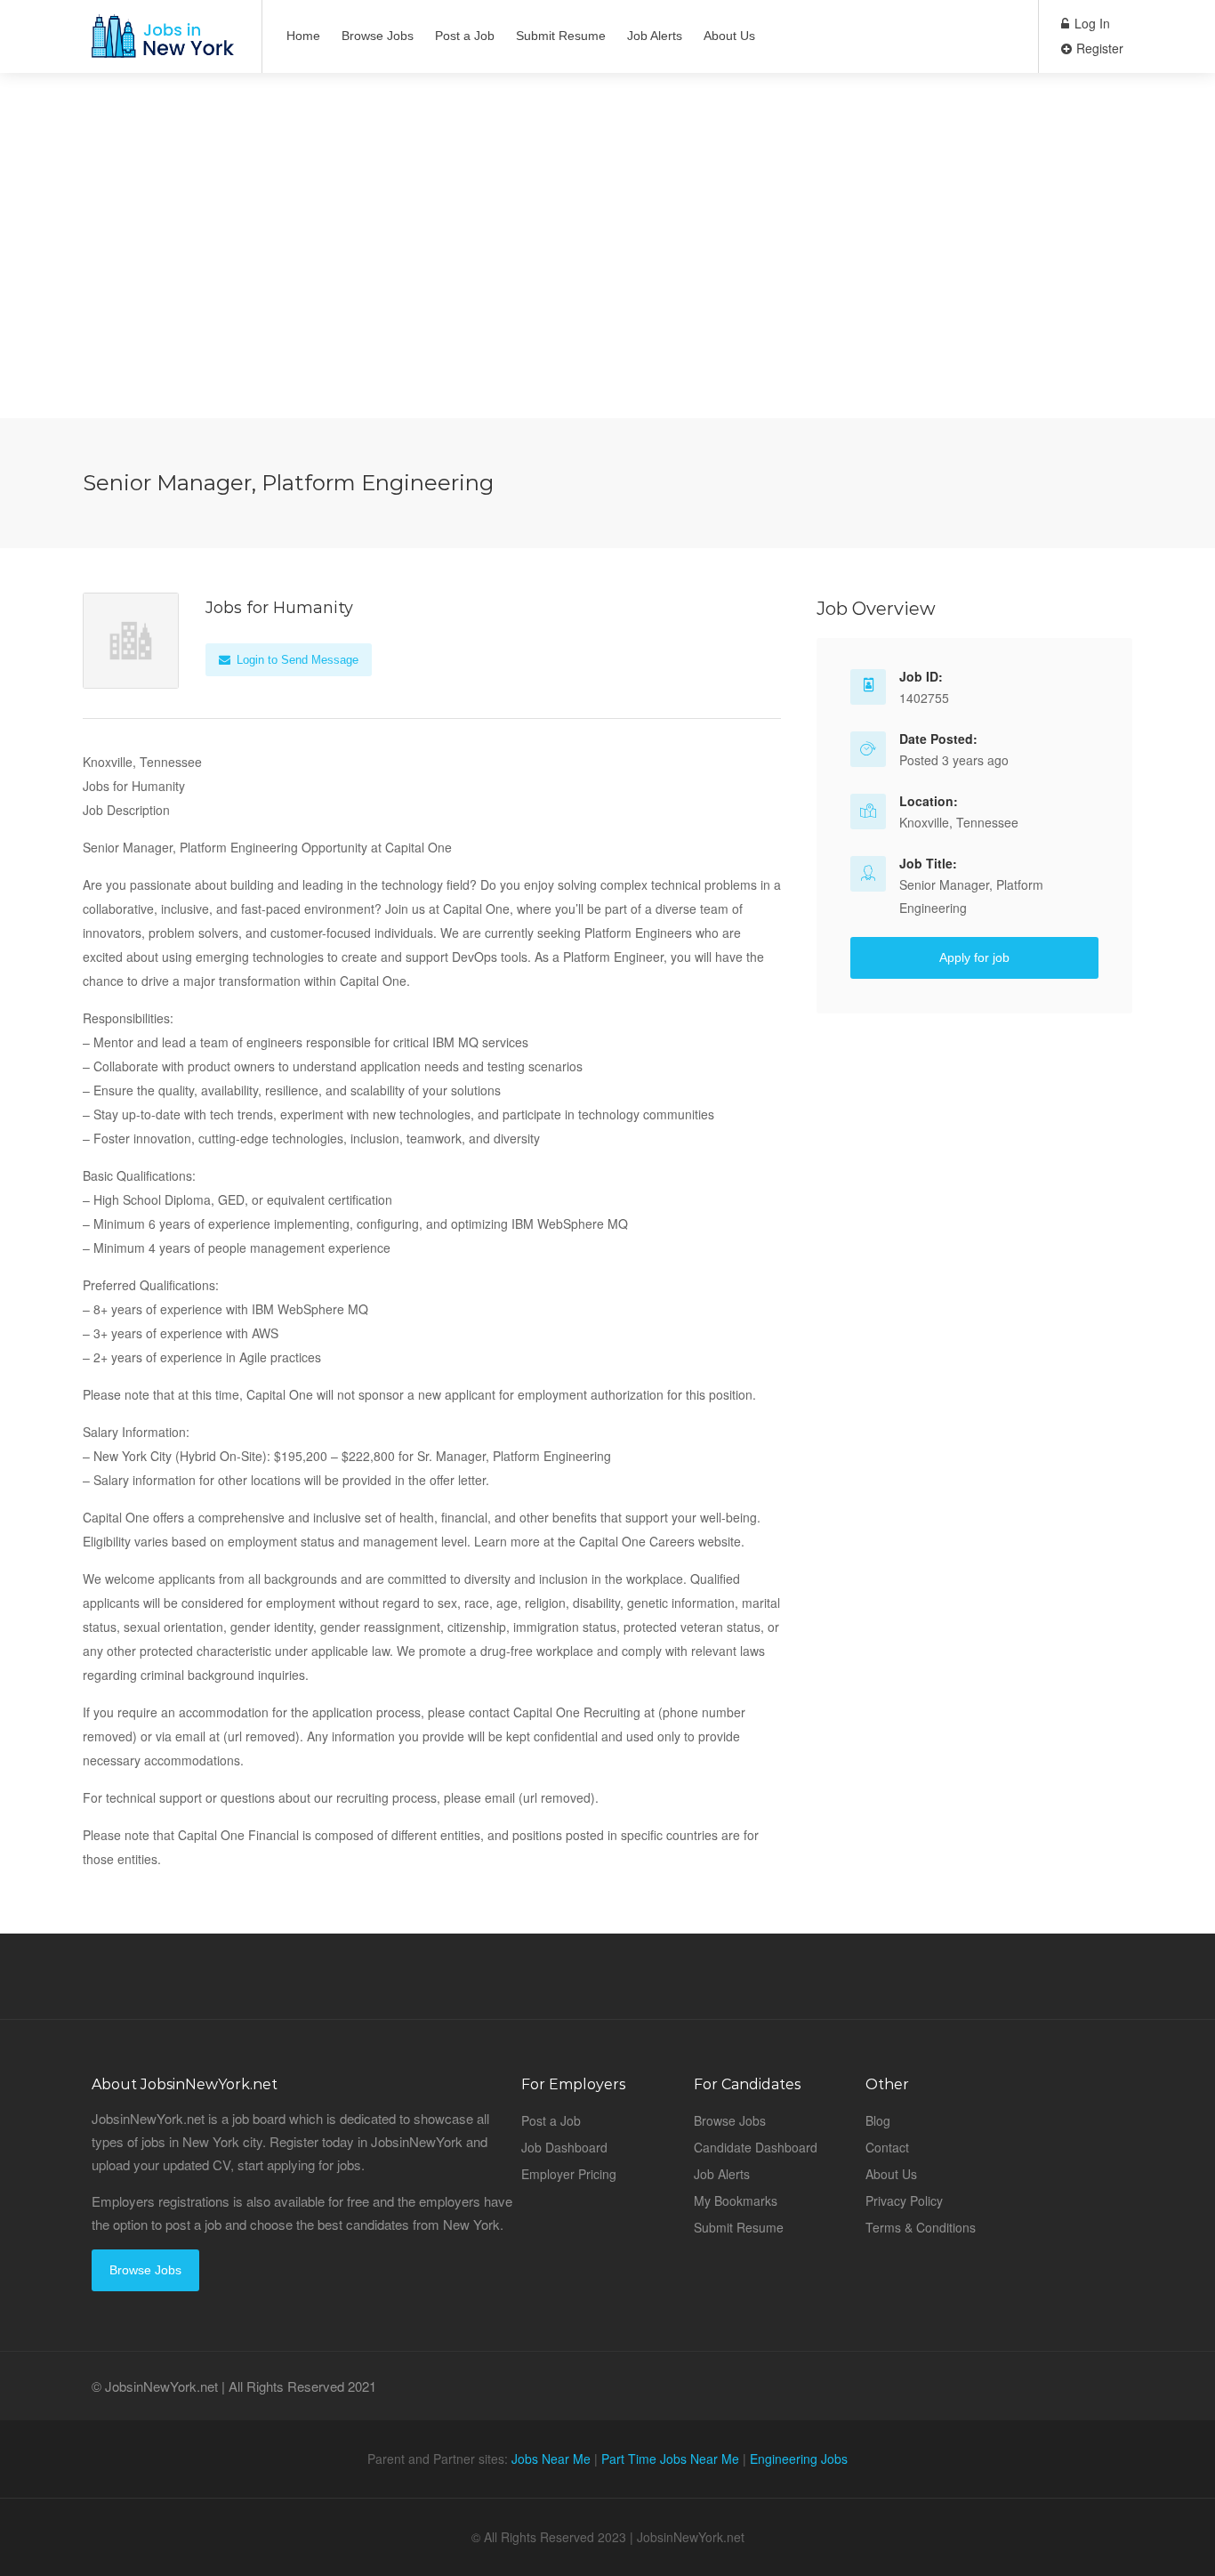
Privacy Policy (904, 2201)
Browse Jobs (378, 36)
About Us (729, 36)
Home (303, 36)
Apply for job (974, 957)
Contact (887, 2147)
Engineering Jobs (799, 2459)
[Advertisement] (607, 294)
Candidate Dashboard (756, 2147)
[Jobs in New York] (161, 45)
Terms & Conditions (921, 2227)
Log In (1090, 23)
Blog (878, 2120)
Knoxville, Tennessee (959, 822)
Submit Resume (561, 36)
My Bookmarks (736, 2201)
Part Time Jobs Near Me (670, 2459)
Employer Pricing (569, 2174)
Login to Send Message (296, 660)
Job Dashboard (564, 2147)
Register (1098, 48)
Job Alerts (655, 36)
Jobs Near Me (551, 2459)
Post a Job (465, 36)
